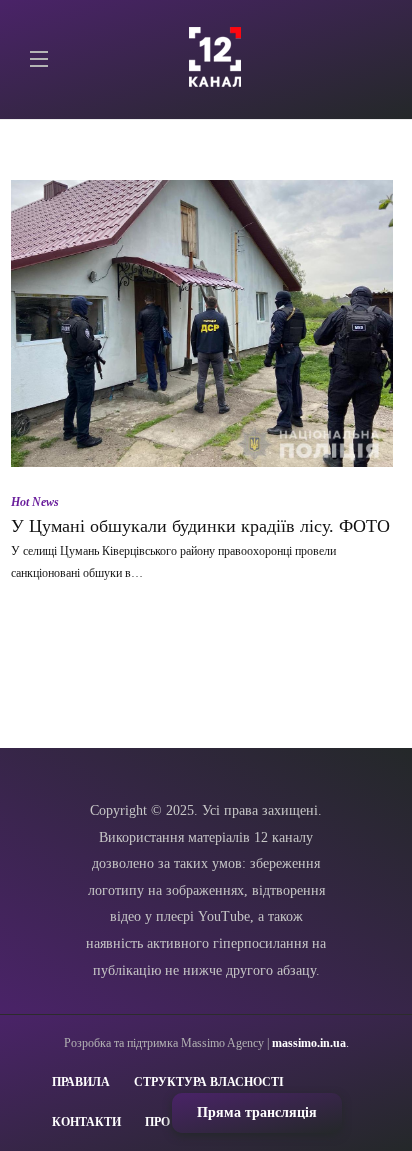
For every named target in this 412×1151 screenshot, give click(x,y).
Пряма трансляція (257, 1112)
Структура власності (209, 1082)
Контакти (86, 1122)
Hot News (35, 502)
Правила (81, 1082)
